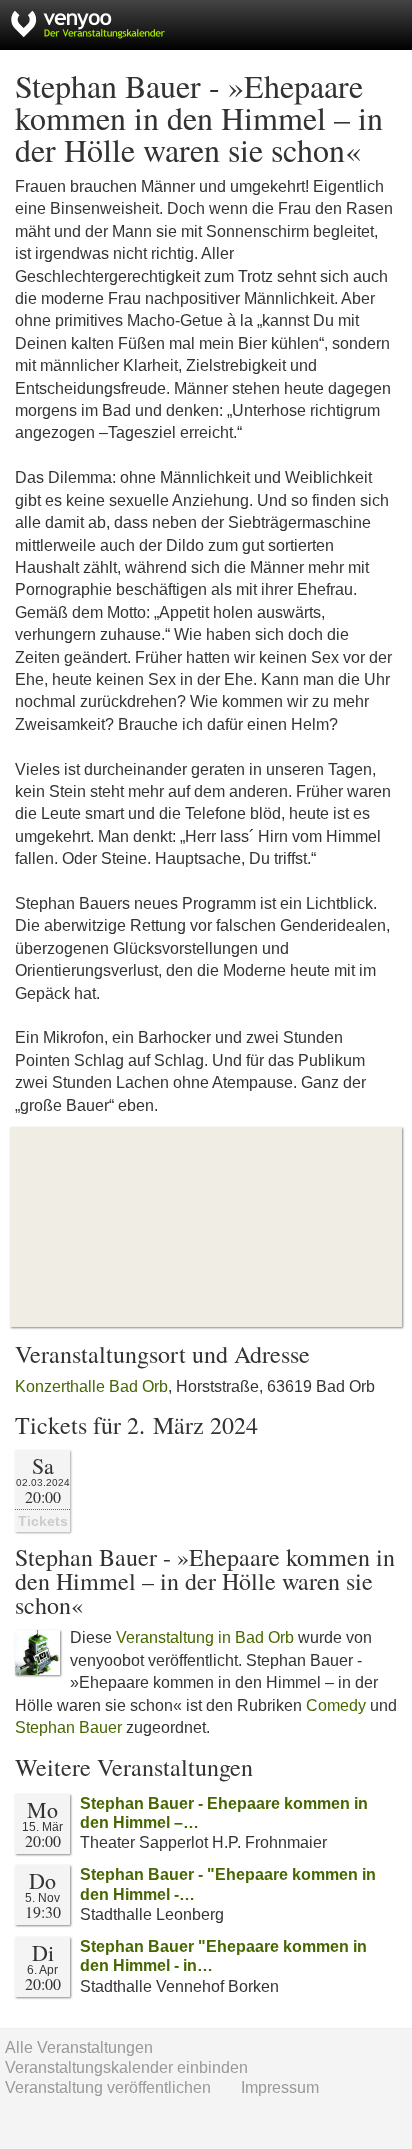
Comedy (336, 1705)
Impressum (280, 2087)
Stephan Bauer (68, 1727)
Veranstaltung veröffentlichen (108, 2087)
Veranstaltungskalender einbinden (126, 2067)
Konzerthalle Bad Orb (91, 1386)
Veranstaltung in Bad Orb (205, 1637)
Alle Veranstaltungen (79, 2047)
